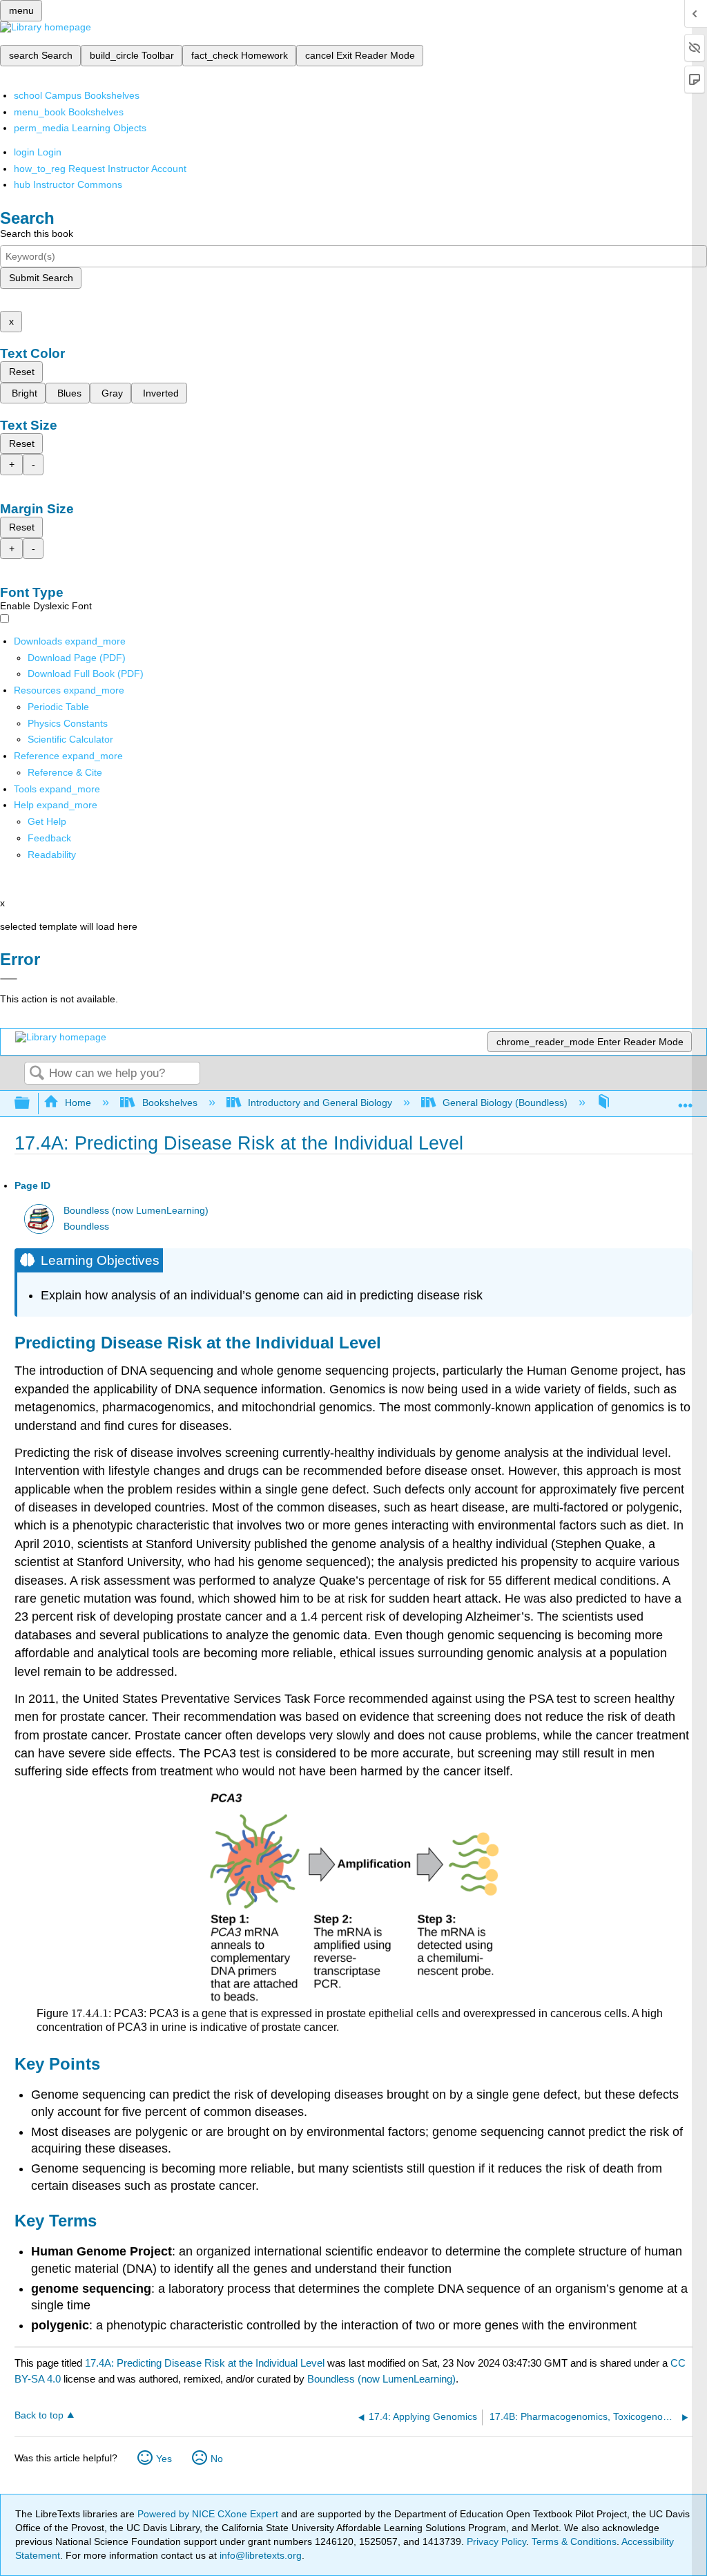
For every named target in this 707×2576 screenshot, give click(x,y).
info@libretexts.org (259, 2555)
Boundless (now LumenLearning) (136, 1211)
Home (78, 1103)
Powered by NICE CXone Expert (209, 2514)
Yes (164, 2459)
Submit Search (41, 278)
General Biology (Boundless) (505, 1103)
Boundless (86, 1227)
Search (37, 1074)
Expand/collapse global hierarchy (31, 1104)
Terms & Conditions (574, 2541)
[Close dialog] (9, 979)
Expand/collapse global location (686, 1099)
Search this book (37, 233)
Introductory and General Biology (320, 1103)
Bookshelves (170, 1103)
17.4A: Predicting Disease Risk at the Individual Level (205, 2363)
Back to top (39, 2415)
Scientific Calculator (70, 739)
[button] (49, 838)
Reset (22, 372)
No (217, 2459)
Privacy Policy (496, 2541)
